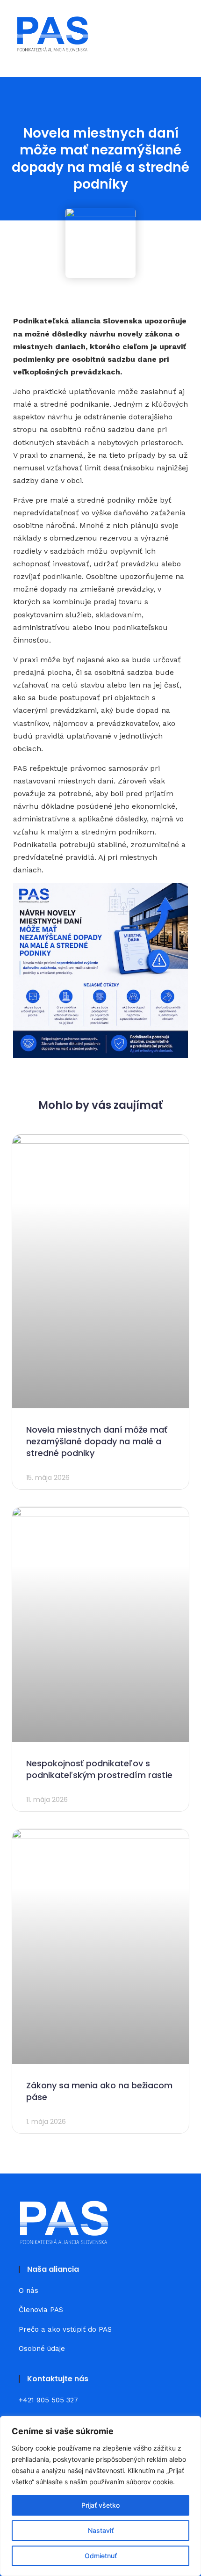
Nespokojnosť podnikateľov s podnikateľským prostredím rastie (99, 1769)
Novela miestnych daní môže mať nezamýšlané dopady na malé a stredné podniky (97, 1441)
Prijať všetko (100, 2505)
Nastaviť (101, 2530)
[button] (178, 34)
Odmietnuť (101, 2556)
